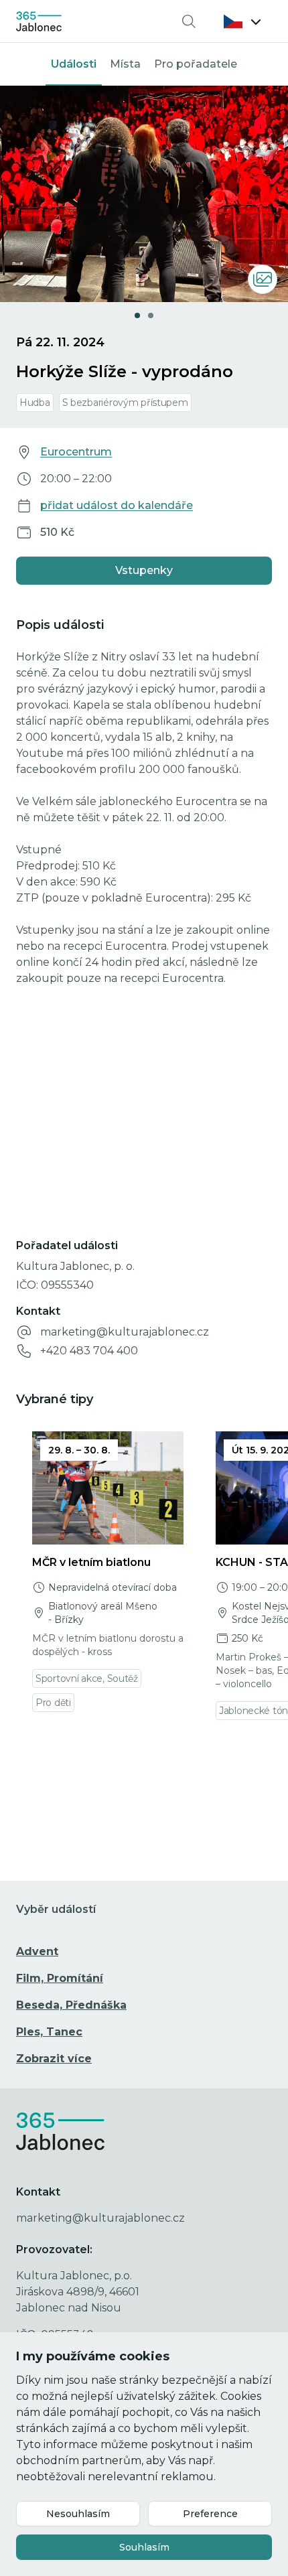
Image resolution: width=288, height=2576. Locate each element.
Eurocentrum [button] (76, 452)
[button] (242, 21)
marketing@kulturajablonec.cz (125, 1332)
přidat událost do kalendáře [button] (117, 505)
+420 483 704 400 (89, 1351)
